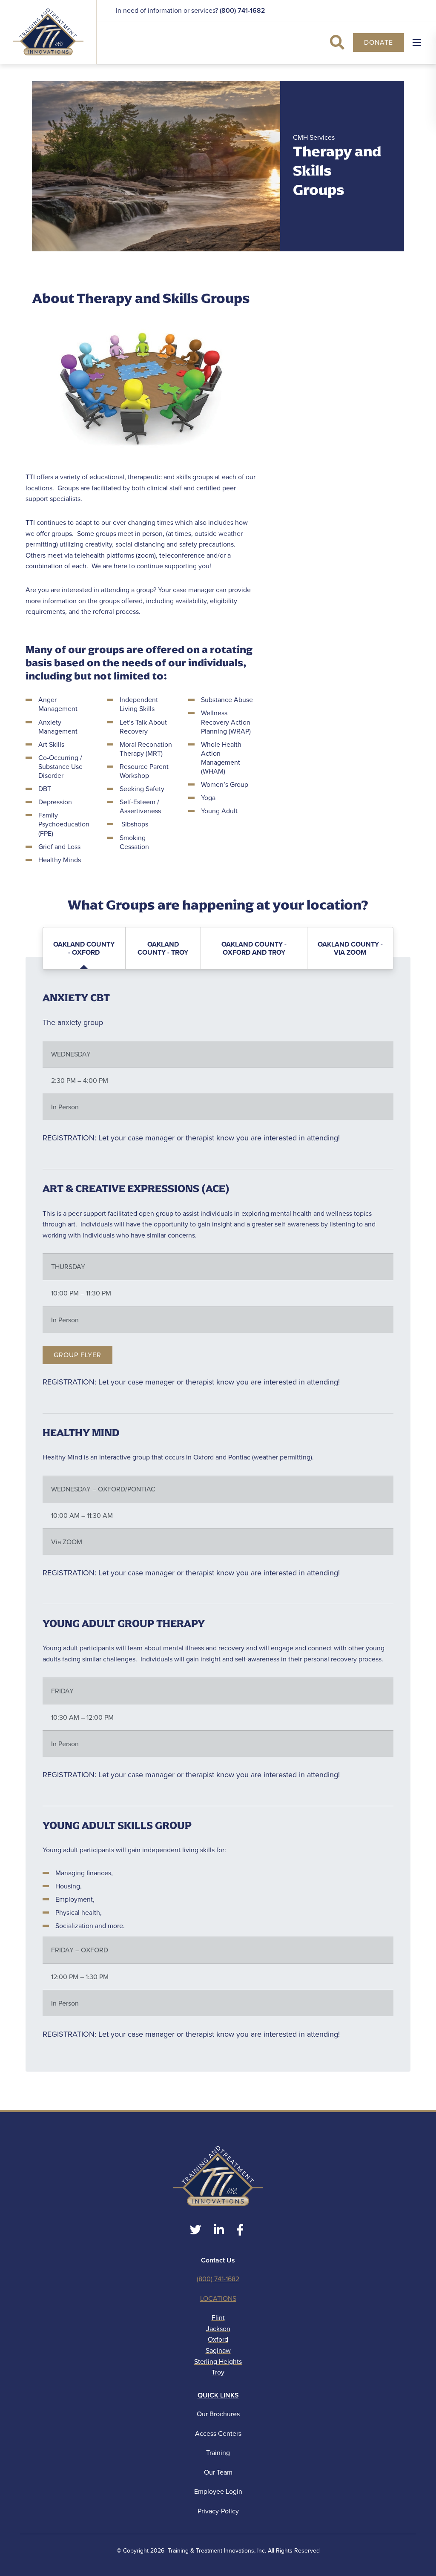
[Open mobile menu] (417, 43)
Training (218, 2453)
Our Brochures (218, 2414)
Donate (379, 42)
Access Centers (218, 2434)
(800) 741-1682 (242, 10)
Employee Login (218, 2491)
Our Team (218, 2472)
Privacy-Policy (218, 2511)
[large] (196, 2230)
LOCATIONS (218, 2298)
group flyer (77, 1355)
